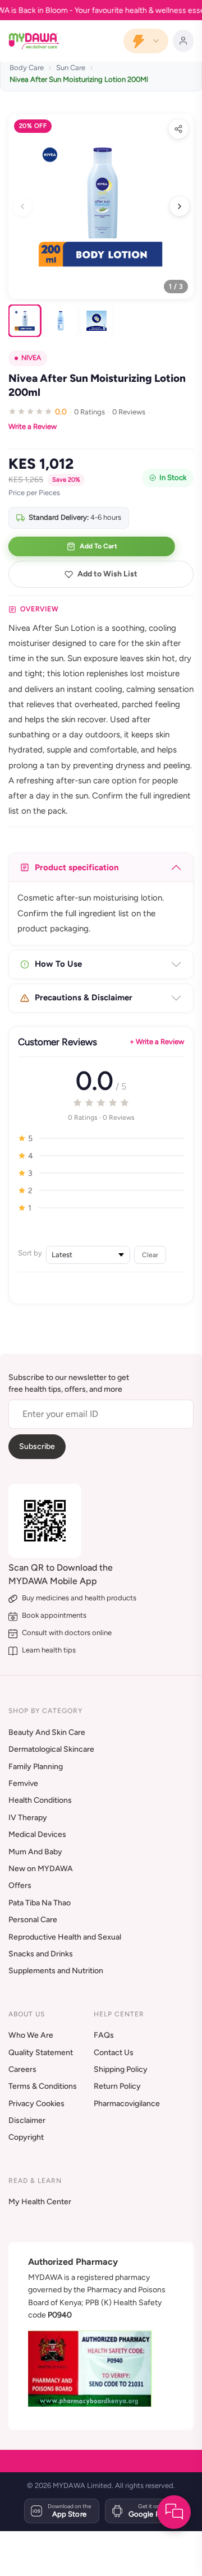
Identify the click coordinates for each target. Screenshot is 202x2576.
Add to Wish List (107, 574)
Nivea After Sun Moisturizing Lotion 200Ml (79, 79)
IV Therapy (28, 1818)
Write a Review (33, 426)
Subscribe (37, 1446)
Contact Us (114, 2053)
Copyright (26, 2137)
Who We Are (31, 2035)
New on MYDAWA (41, 1869)
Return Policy (117, 2086)
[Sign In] (183, 41)
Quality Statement (41, 2053)
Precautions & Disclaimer (84, 998)
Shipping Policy (121, 2069)
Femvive (23, 1783)
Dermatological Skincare (51, 1749)
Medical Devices (37, 1834)
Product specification (77, 867)
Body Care (27, 68)
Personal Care (33, 1920)
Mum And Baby (35, 1852)
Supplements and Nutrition (56, 1971)
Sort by (30, 1253)
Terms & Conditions (43, 2086)
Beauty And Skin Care (47, 1732)
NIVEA (31, 358)
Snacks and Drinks (41, 1954)
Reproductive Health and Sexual (65, 1937)
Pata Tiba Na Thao (40, 1903)
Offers (20, 1885)
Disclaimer (27, 2120)
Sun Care (71, 68)
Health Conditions (40, 1800)
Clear (150, 1255)
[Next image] (180, 206)
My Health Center (40, 2202)
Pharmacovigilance (127, 2104)
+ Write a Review (157, 1042)
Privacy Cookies (36, 2104)
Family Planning (36, 1767)
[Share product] (178, 129)
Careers (22, 2069)
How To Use (58, 964)
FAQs (104, 2035)
